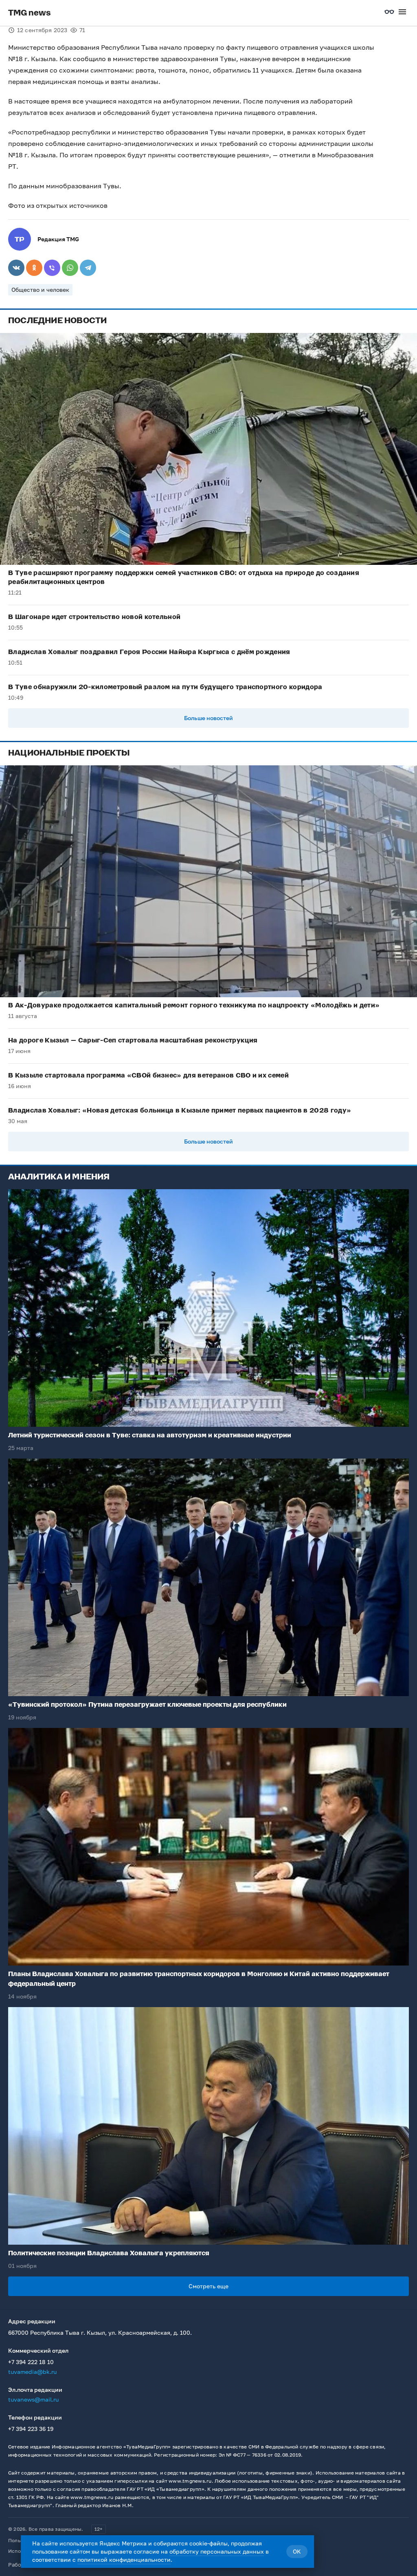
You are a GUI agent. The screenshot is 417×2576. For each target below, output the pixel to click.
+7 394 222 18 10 (31, 2362)
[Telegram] (88, 268)
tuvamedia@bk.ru (32, 2372)
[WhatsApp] (70, 268)
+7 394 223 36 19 (31, 2429)
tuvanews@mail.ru (33, 2399)
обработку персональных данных (217, 2551)
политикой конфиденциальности (124, 2559)
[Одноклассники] (34, 268)
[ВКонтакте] (16, 268)
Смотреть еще (208, 2286)
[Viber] (52, 268)
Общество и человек (40, 290)
